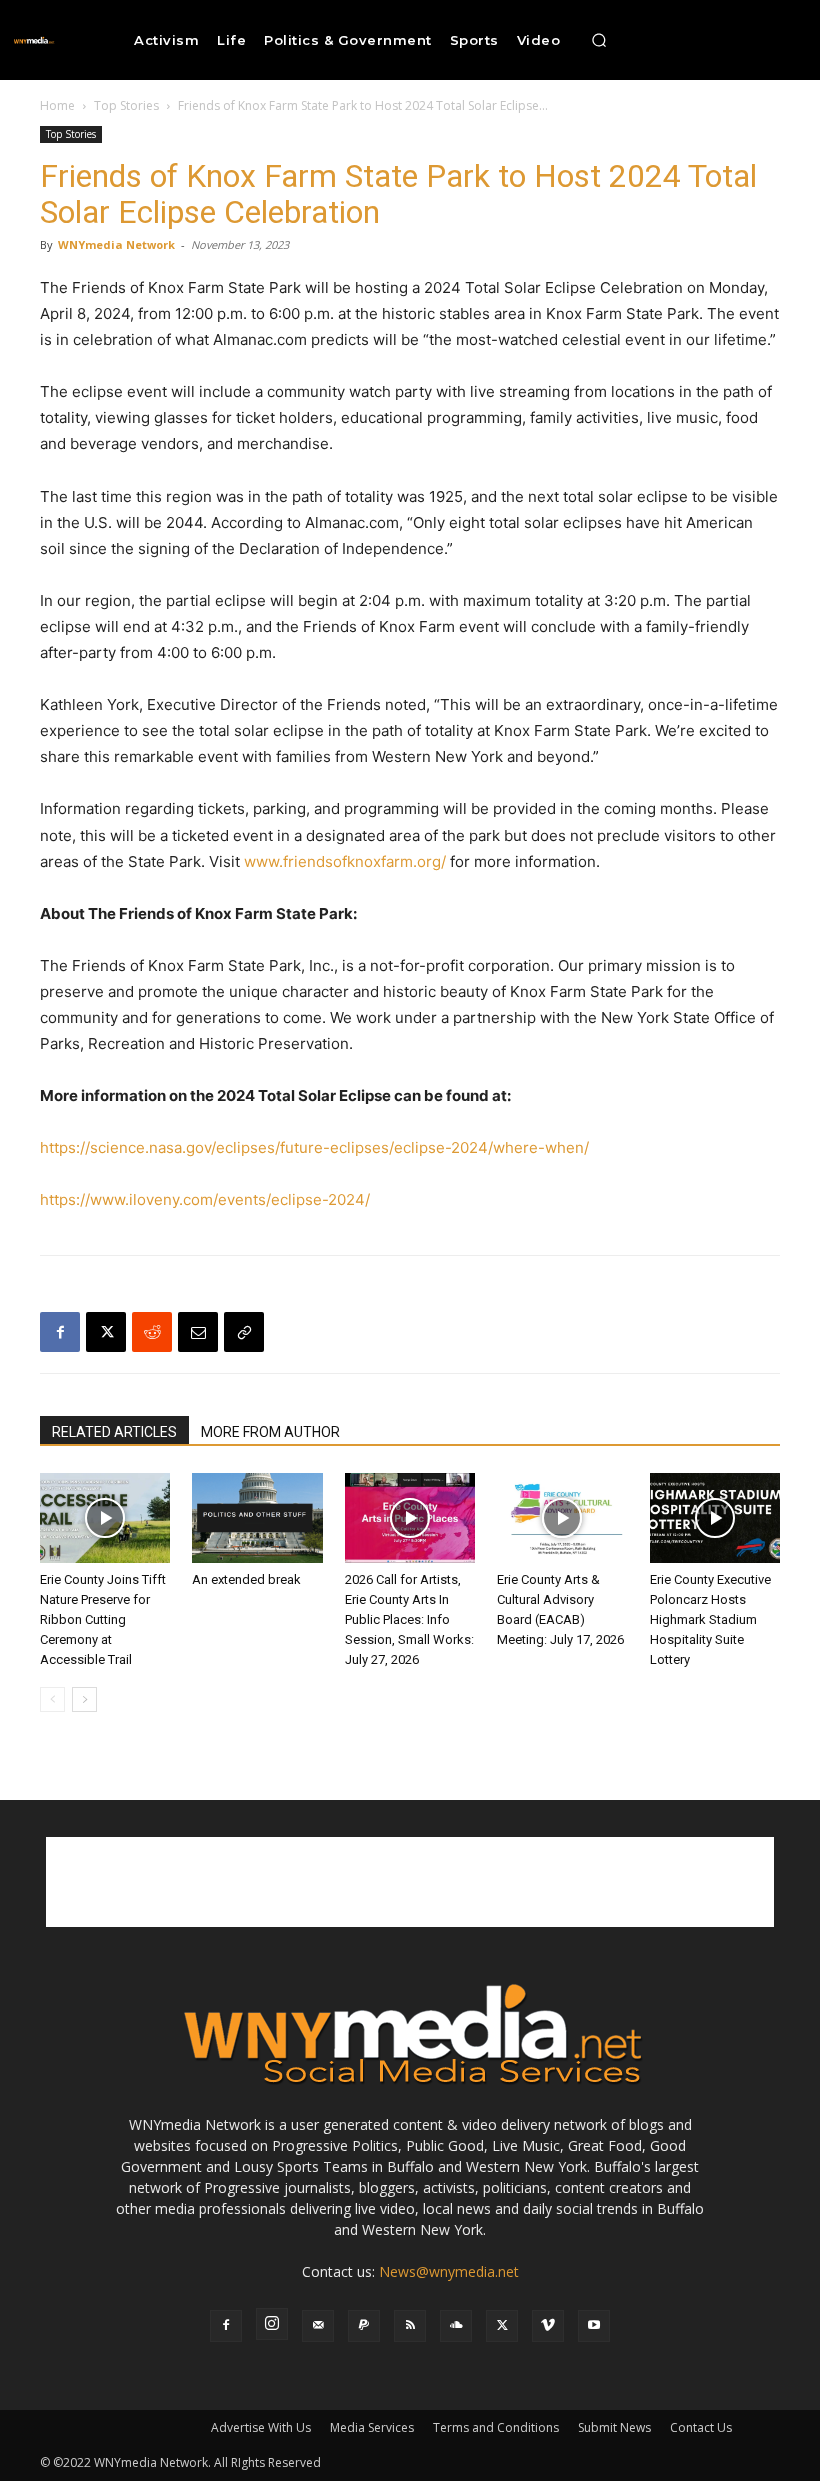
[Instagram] (272, 2324)
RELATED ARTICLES (114, 1432)
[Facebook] (60, 1332)
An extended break (246, 1579)
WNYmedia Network (116, 244)
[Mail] (318, 2326)
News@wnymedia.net (449, 2271)
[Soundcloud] (456, 2326)
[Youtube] (594, 2326)
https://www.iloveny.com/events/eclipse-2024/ (205, 1199)
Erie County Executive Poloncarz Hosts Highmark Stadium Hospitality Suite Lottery (710, 1619)
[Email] (198, 1332)
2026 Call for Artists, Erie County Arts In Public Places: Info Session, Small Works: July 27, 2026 (409, 1619)
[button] (599, 40)
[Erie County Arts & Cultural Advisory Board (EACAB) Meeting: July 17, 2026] (562, 1518)
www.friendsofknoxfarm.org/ (345, 861)
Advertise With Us (261, 2427)
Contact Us (701, 2427)
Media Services (372, 2427)
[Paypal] (364, 2326)
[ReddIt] (152, 1332)
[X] (106, 1332)
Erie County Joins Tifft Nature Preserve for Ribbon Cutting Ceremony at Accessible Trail (103, 1619)
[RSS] (410, 2326)
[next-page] (84, 1699)
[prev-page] (52, 1699)
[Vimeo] (548, 2326)
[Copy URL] (244, 1332)
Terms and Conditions (496, 2427)
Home (57, 105)
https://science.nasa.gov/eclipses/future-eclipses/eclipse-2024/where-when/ (314, 1147)
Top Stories (126, 105)
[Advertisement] (410, 1882)
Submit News (614, 2427)
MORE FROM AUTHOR (270, 1432)
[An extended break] (257, 1518)
